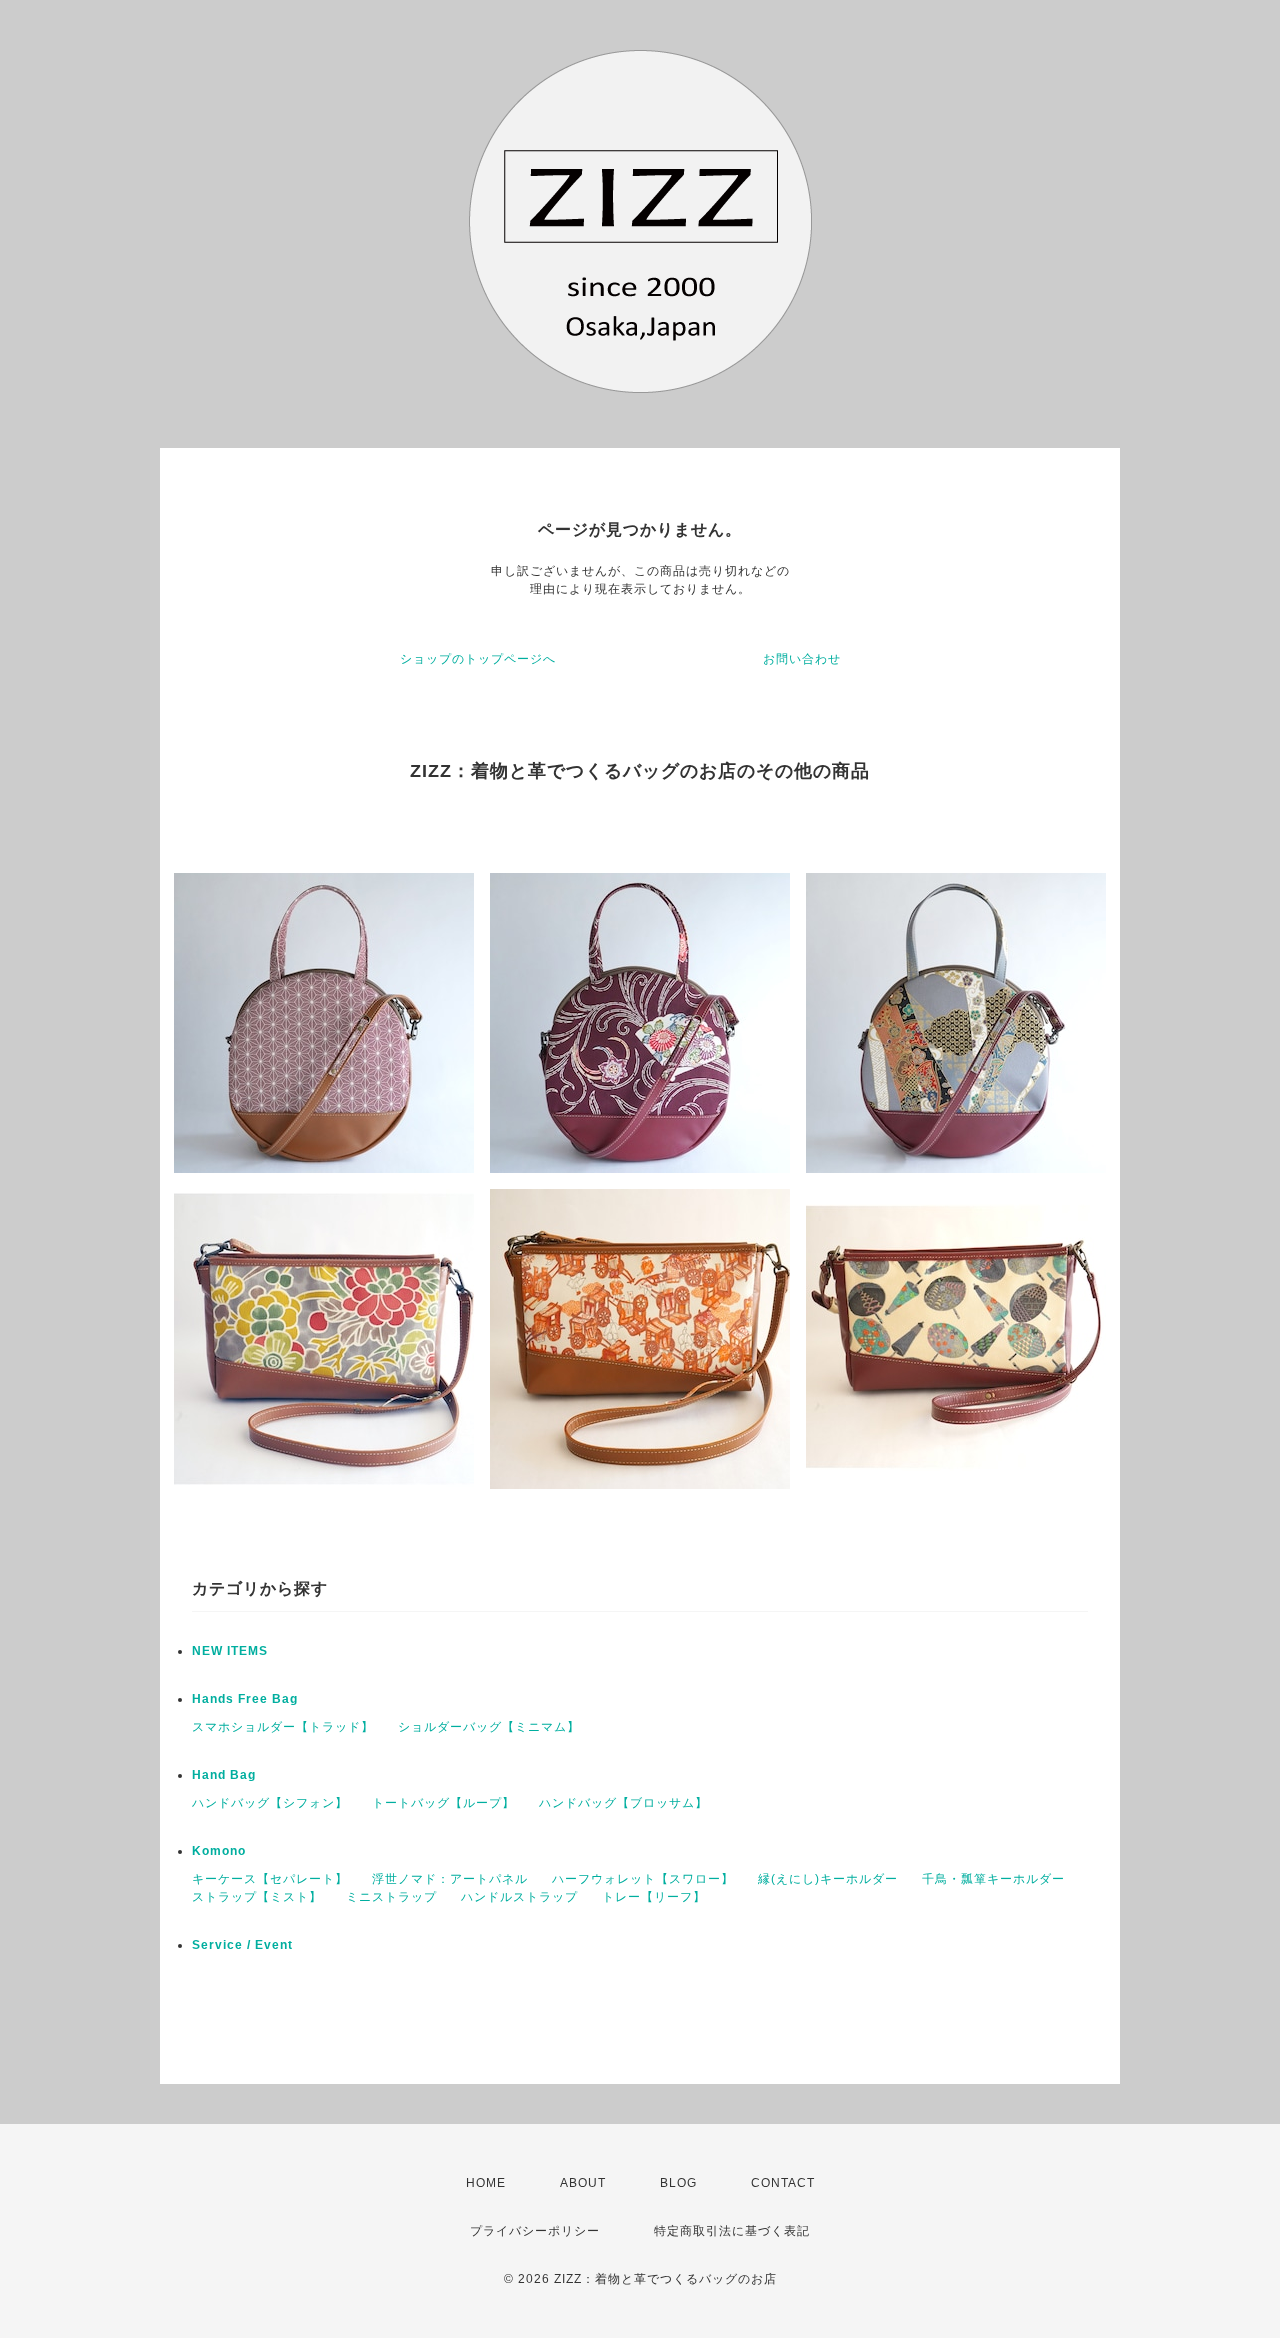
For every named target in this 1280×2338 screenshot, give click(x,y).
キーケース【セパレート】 (270, 1879)
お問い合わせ (802, 659)
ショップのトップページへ (478, 659)
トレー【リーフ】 (654, 1897)
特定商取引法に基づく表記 (732, 2231)
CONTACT (783, 2183)
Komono (219, 1851)
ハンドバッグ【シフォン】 (270, 1803)
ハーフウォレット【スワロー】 (643, 1879)
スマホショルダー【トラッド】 (283, 1727)
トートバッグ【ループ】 (443, 1803)
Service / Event (242, 1945)
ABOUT (583, 2183)
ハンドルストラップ (519, 1897)
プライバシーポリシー (535, 2231)
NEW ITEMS (230, 1651)
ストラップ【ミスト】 (257, 1897)
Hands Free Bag (245, 1699)
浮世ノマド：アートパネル (450, 1879)
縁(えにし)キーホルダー (828, 1879)
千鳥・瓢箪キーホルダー (993, 1879)
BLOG (678, 2183)
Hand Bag (224, 1775)
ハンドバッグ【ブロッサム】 (623, 1803)
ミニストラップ (391, 1897)
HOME (486, 2183)
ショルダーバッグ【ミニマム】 (489, 1727)
